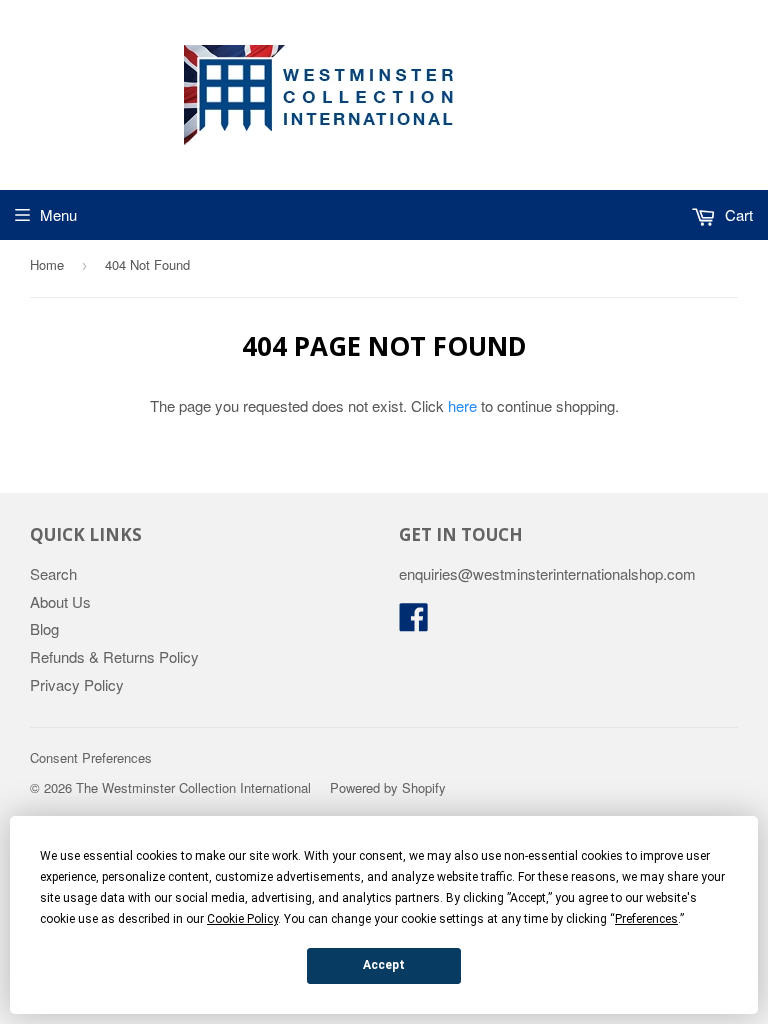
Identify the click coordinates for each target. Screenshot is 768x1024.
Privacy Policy (77, 684)
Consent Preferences (91, 757)
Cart (737, 214)
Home (47, 264)
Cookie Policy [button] (242, 919)
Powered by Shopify (388, 787)
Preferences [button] (646, 919)
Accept (384, 965)
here (462, 405)
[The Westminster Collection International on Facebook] (414, 622)
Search (53, 573)
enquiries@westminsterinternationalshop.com (547, 573)
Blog (44, 628)
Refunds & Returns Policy (114, 656)
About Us (60, 601)
